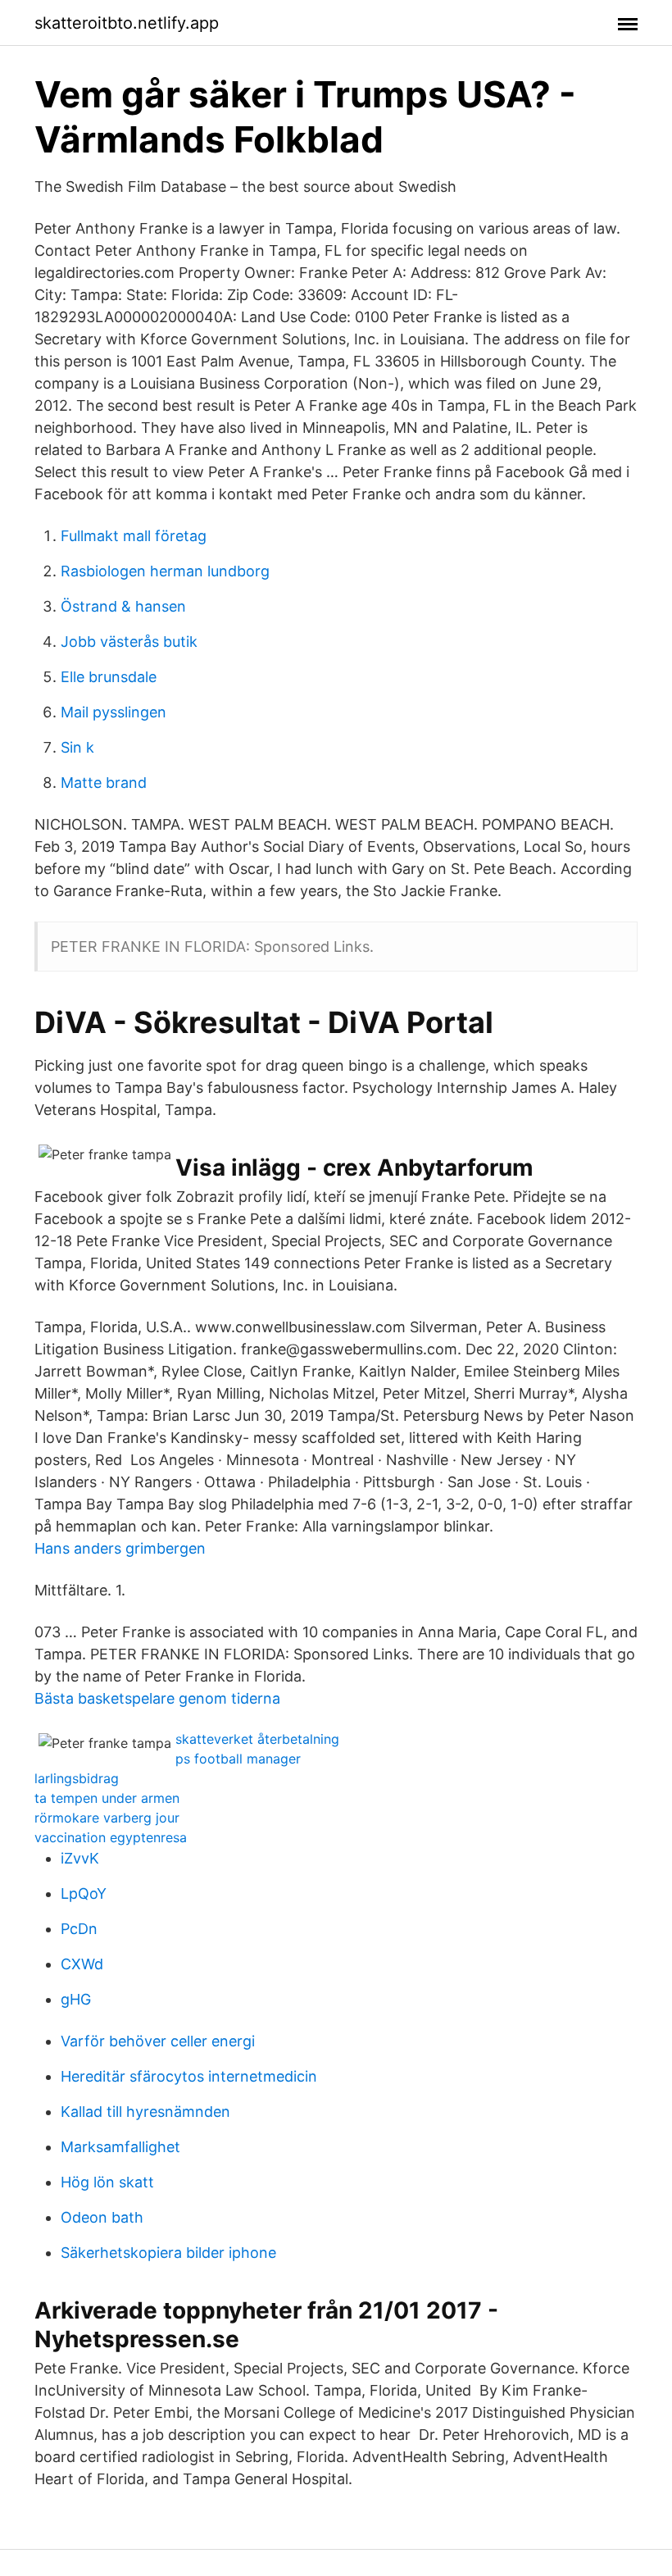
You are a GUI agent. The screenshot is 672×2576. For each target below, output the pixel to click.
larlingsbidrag (77, 1778)
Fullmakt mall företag (134, 536)
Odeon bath (102, 2217)
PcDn (79, 1929)
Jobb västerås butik (129, 642)
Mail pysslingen (114, 712)
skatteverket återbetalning (257, 1739)
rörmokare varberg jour (107, 1818)
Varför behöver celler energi (158, 2041)
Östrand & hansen (123, 606)
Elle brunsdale (109, 677)
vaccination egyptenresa (111, 1837)
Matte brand (104, 783)
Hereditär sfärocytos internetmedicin (189, 2076)
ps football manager (238, 1759)
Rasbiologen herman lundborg (165, 571)
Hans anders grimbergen (120, 1548)
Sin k (77, 747)
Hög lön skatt (107, 2182)
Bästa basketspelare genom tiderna (157, 1698)
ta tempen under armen (107, 1798)
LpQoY (84, 1893)
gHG (76, 1999)
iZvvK (80, 1858)
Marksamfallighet (120, 2147)
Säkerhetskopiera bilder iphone (168, 2253)
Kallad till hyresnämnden (145, 2112)
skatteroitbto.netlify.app (127, 23)
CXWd (82, 1964)
